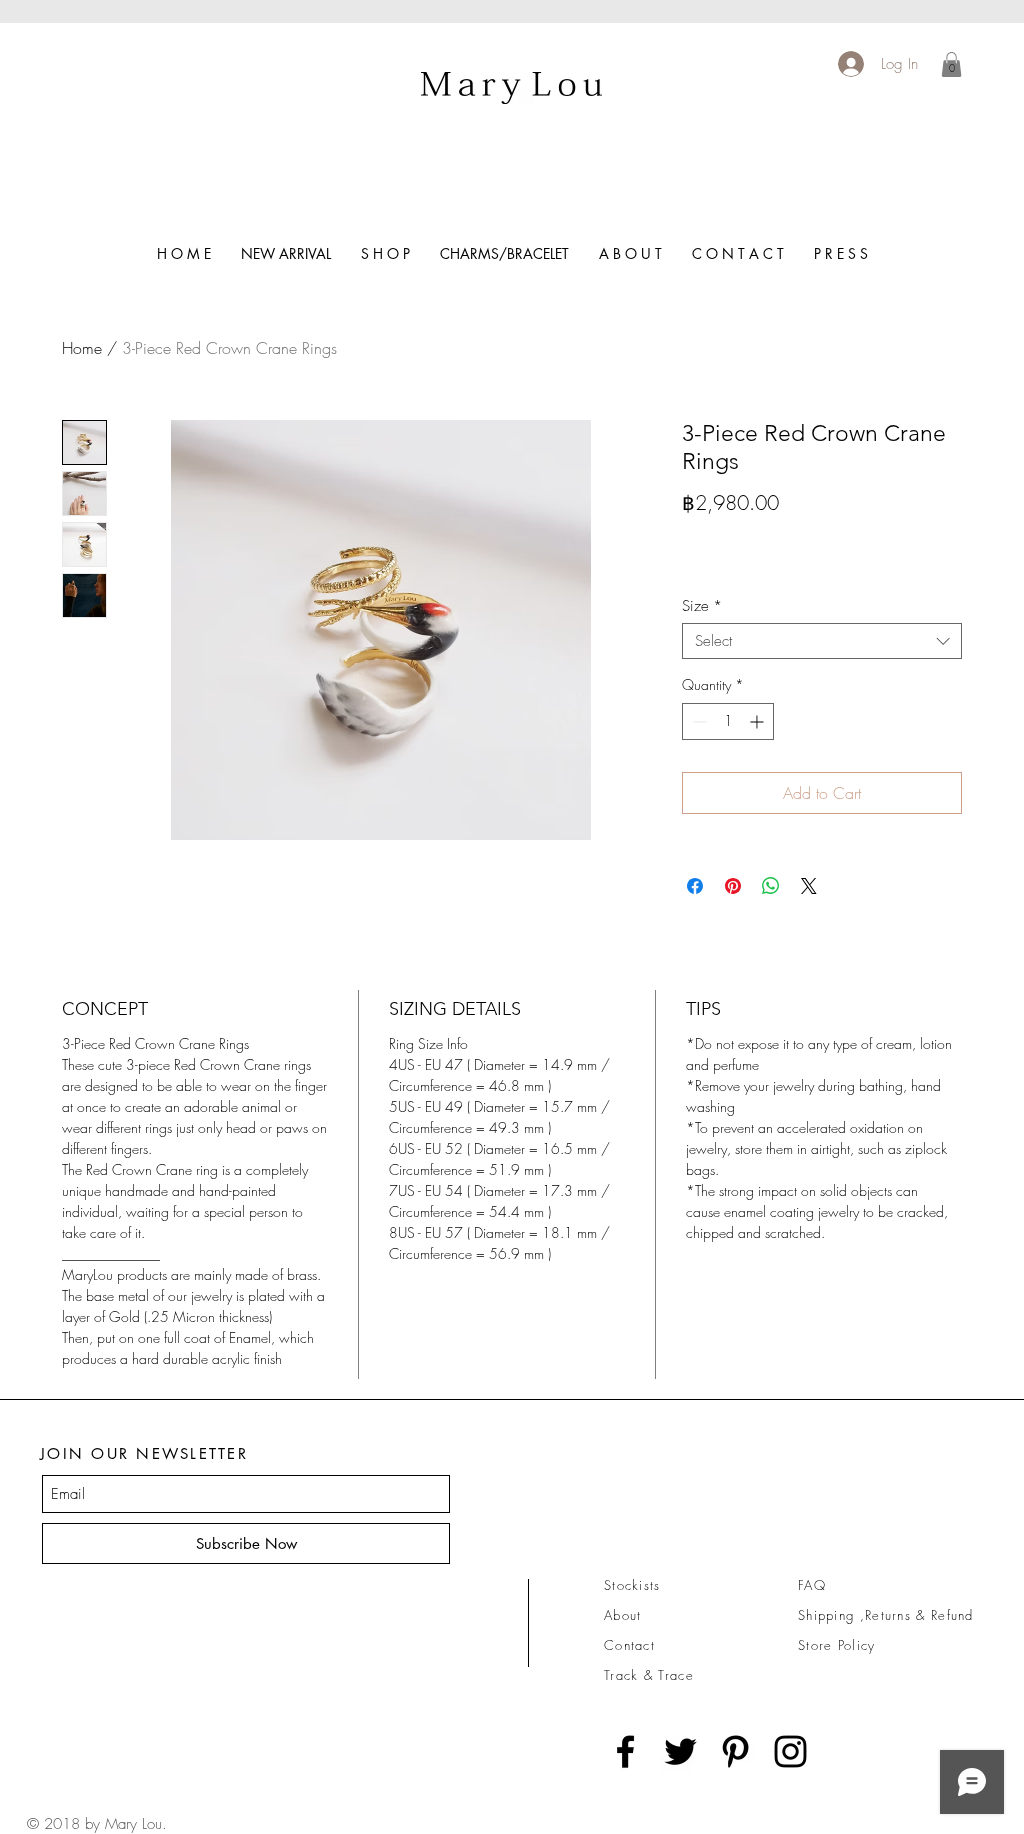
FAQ (812, 1585)
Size (702, 606)
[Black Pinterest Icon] (735, 1751)
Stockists (632, 1585)
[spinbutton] (728, 721)
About (623, 1615)
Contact (629, 1645)
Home (82, 348)
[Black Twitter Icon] (680, 1751)
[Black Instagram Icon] (790, 1751)
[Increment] (758, 721)
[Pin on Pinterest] (733, 886)
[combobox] (822, 641)
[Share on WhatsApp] (771, 886)
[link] (951, 64)
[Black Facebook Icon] (625, 1751)
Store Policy (837, 1645)
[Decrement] (697, 721)
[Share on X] (809, 886)
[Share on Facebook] (695, 886)
